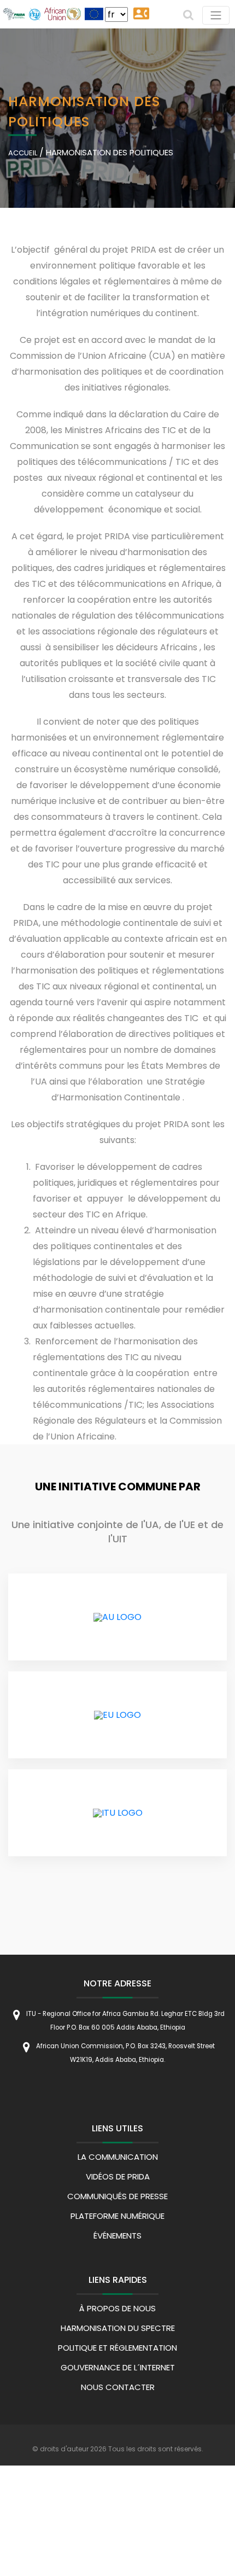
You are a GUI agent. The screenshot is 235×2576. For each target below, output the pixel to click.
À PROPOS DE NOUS (117, 2308)
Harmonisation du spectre (118, 2328)
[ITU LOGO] (118, 1813)
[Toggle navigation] (216, 15)
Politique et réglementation (117, 2348)
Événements (117, 2236)
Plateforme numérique (117, 2216)
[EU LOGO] (117, 1715)
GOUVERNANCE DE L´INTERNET (118, 2367)
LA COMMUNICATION (118, 2157)
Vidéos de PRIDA (118, 2176)
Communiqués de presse (117, 2196)
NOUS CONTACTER (118, 2387)
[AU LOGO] (117, 1617)
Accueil (23, 152)
